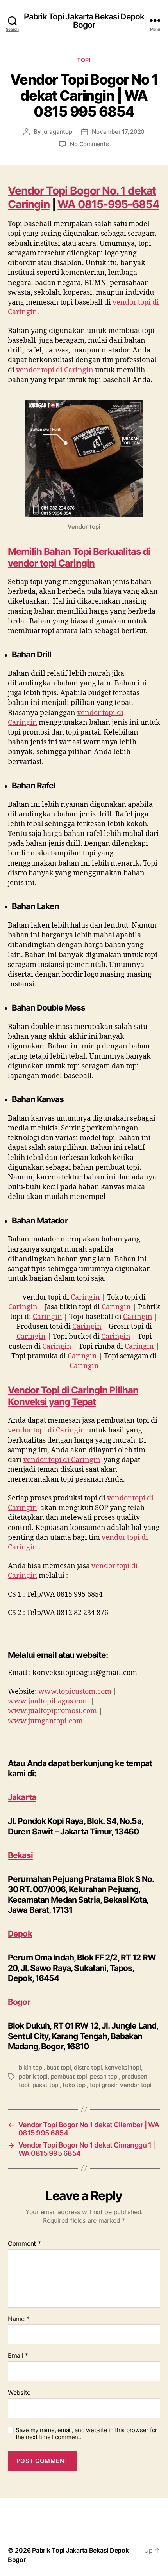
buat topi (59, 2067)
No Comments (89, 144)
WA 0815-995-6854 (108, 204)
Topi (84, 60)
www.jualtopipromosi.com (52, 1711)
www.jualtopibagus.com (48, 1701)
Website (19, 2393)
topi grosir (104, 2085)
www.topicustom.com (75, 1692)
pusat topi (46, 2085)
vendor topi (136, 2085)
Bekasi (20, 1855)
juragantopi (58, 132)
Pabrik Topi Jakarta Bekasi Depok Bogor (84, 21)
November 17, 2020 (118, 132)
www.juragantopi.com (45, 1721)
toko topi (75, 2085)
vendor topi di (55, 370)
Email (18, 2356)
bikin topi (31, 2067)
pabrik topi (33, 2076)
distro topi (88, 2067)
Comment (24, 2244)
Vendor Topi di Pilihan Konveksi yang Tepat (73, 1396)
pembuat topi (69, 2076)
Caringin (85, 1297)
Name (19, 2319)
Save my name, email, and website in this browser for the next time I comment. (87, 2434)
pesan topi (104, 2076)
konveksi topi (123, 2067)
